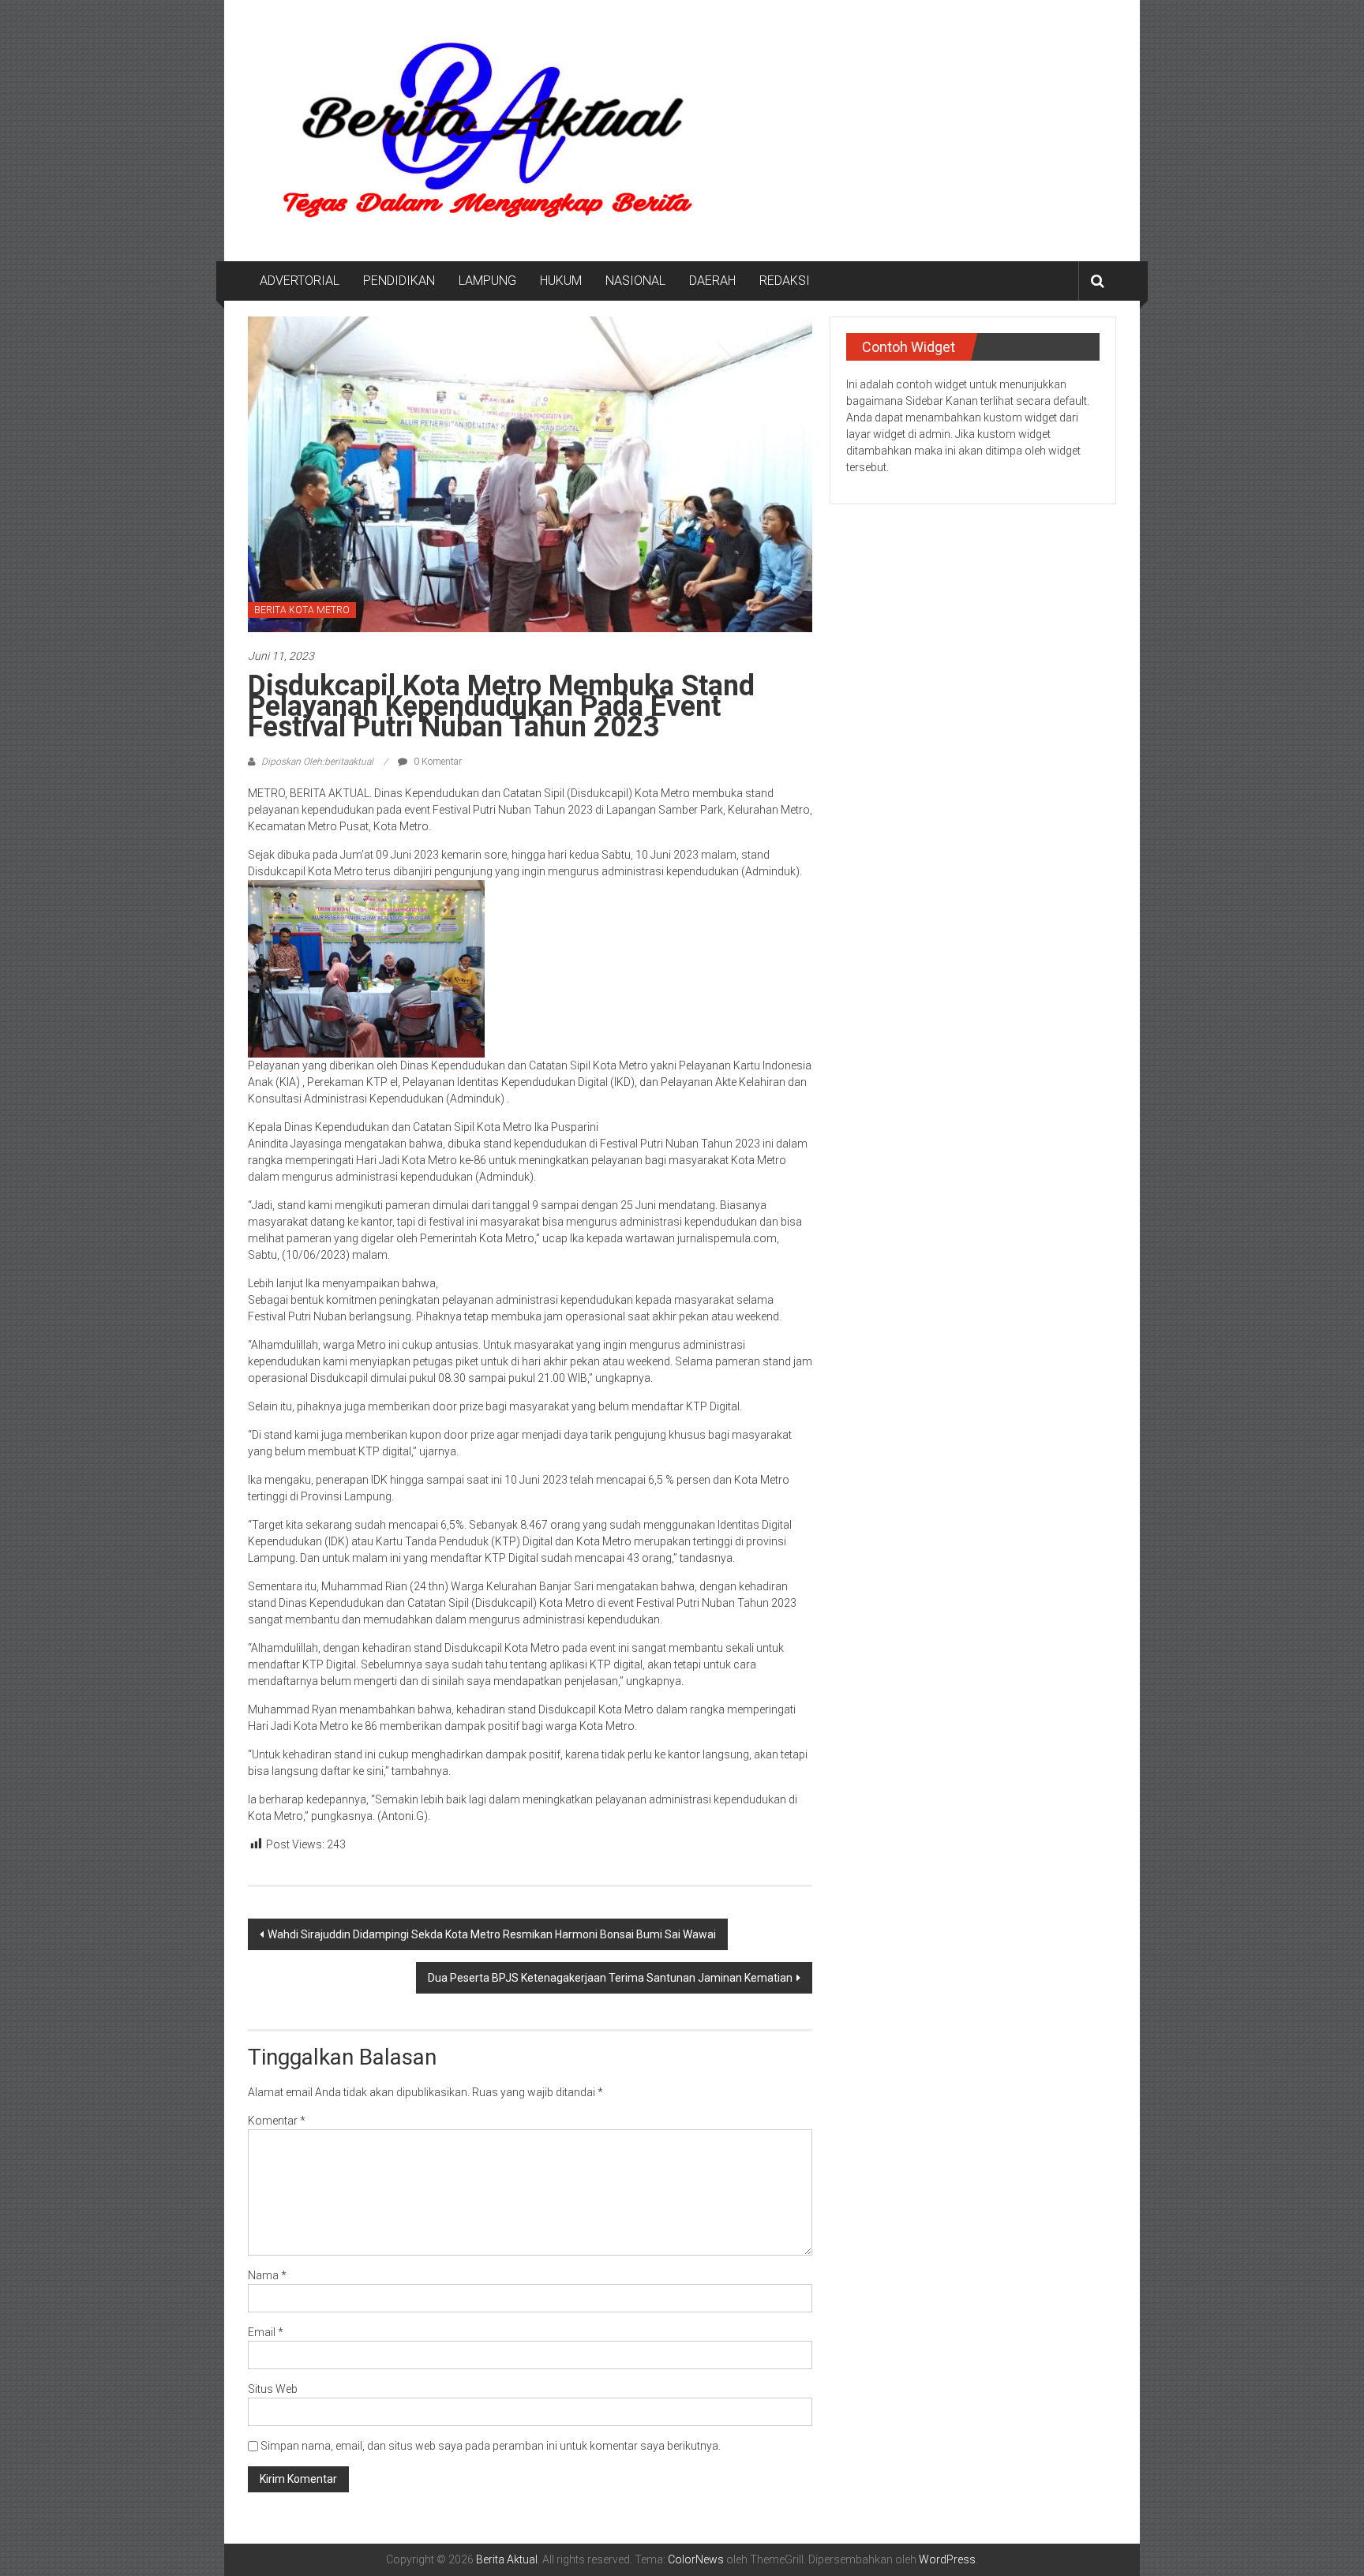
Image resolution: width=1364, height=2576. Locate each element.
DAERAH (712, 281)
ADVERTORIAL (300, 281)
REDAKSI (785, 281)
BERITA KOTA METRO (302, 610)
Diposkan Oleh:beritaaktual (317, 762)
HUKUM (561, 281)
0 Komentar (437, 762)
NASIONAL (635, 281)
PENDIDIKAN (399, 281)
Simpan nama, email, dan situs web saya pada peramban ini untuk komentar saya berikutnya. (491, 2446)
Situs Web (273, 2389)
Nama (267, 2275)
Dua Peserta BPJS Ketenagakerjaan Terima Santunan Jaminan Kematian (610, 1978)
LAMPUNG (487, 281)
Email (266, 2332)
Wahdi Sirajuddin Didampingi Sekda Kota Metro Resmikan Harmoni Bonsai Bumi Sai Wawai (492, 1934)
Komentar (277, 2121)
